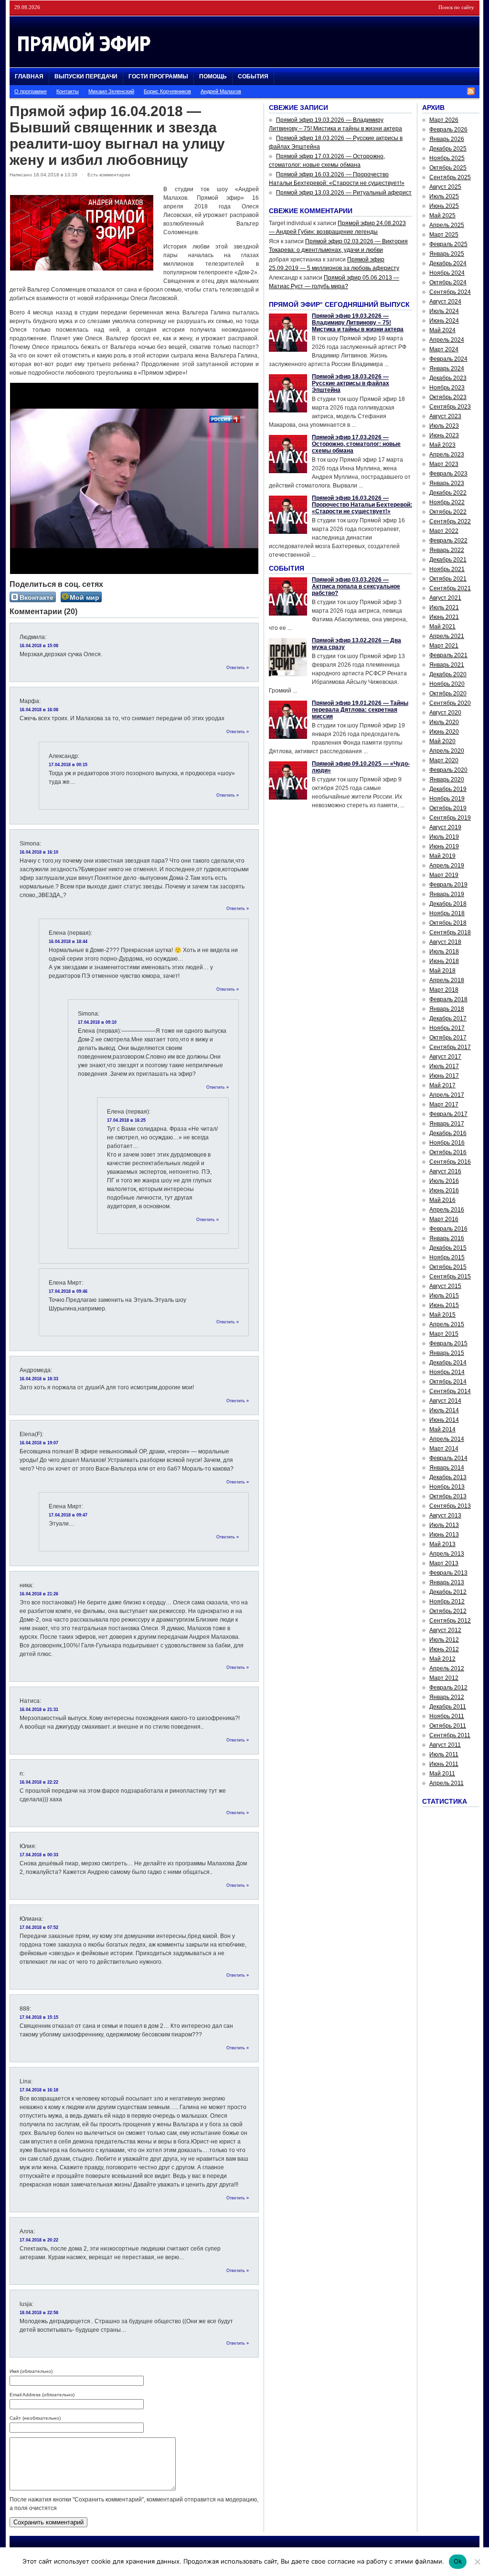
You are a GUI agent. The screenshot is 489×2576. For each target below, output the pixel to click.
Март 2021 (444, 646)
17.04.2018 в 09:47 (68, 1515)
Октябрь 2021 (448, 579)
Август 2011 (445, 1745)
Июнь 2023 (444, 435)
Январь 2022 (447, 550)
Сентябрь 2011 (450, 1735)
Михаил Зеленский (111, 91)
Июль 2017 (444, 1066)
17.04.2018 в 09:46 (68, 1291)
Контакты (68, 91)
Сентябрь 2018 (450, 932)
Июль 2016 (444, 1181)
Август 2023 (445, 416)
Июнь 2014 (444, 1420)
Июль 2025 (444, 196)
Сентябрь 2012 (450, 1621)
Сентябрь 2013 (450, 1506)
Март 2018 (444, 990)
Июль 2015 (444, 1296)
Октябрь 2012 (448, 1611)
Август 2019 (445, 827)
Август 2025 (445, 187)
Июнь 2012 (444, 1649)
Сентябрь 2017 (450, 1047)
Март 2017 (444, 1104)
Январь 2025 (447, 254)
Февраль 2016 (448, 1229)
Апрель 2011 (446, 1783)
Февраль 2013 (448, 1573)
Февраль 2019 (448, 885)
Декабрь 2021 (448, 560)
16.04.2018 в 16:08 (39, 710)
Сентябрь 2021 (450, 588)
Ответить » (238, 668)
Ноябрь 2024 (447, 273)
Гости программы (158, 76)
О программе (31, 91)
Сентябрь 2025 (450, 177)
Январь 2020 (447, 779)
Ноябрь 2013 (447, 1487)
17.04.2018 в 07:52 (39, 1927)
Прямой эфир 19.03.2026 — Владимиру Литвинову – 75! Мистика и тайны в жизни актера (358, 323)
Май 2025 (442, 216)
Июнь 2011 (444, 1764)
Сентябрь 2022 (450, 521)
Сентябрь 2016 (450, 1162)
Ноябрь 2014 (447, 1372)
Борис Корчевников (167, 91)
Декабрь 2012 (448, 1592)
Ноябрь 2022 (447, 502)
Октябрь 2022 (448, 512)
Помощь (213, 76)
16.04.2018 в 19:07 (39, 1443)
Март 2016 (444, 1219)
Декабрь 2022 (448, 493)
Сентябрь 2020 (450, 703)
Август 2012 (445, 1630)
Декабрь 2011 (448, 1707)
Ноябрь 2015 (447, 1257)
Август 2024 (445, 302)
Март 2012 (444, 1678)
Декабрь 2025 (448, 149)
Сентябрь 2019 (450, 818)
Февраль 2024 (448, 359)
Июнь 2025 (444, 206)
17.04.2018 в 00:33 (39, 1855)
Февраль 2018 (448, 999)
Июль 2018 (444, 952)
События (253, 76)
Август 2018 (445, 942)
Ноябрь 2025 (447, 158)
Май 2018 (442, 971)
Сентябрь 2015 (450, 1277)
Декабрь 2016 (448, 1133)
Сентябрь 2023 (450, 407)
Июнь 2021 (444, 617)
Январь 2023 (447, 483)
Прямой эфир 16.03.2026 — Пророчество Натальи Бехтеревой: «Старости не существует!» (362, 505)
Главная (29, 76)
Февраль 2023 (448, 474)
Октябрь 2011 (448, 1726)
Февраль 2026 (448, 130)
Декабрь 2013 (448, 1477)
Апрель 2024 (447, 340)
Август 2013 (445, 1515)
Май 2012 (442, 1659)
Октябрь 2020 (448, 693)
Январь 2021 (447, 665)
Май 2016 (442, 1200)
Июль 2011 (444, 1754)
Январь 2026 (447, 139)
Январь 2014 (447, 1468)
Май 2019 (442, 856)
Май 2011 (442, 1774)
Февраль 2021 (448, 655)
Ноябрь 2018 (447, 913)
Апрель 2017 (447, 1095)
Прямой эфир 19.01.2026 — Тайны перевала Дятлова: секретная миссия (360, 710)
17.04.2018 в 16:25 (126, 1120)
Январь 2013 (447, 1582)
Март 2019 (444, 875)
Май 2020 (442, 741)
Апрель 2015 (447, 1324)
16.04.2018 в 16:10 (39, 852)
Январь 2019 (447, 894)
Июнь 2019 (444, 846)
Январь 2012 (447, 1697)
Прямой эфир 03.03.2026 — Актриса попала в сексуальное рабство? (356, 586)
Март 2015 (444, 1334)
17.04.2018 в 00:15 (68, 765)
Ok (458, 2561)
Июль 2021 (444, 607)
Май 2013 (442, 1544)
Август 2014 (445, 1401)
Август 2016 (445, 1171)
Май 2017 (442, 1085)
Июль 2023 (444, 426)
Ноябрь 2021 (447, 569)
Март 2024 (444, 349)
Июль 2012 (444, 1640)
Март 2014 (444, 1449)
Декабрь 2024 (448, 263)
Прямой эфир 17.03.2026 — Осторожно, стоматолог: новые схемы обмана (356, 444)
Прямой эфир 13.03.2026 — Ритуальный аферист (344, 193)
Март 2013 (444, 1563)
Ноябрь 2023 (447, 388)
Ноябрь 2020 (447, 684)
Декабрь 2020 (448, 674)
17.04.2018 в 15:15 (39, 2017)
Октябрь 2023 (448, 397)
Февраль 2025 (448, 244)
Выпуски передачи (86, 76)
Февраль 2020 (448, 770)
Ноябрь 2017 (447, 1028)
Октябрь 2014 (448, 1382)
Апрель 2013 (447, 1554)
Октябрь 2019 (448, 808)
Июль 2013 (444, 1525)
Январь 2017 (447, 1124)
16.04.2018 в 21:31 (39, 1710)
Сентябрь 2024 (450, 292)
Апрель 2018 (447, 980)
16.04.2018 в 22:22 (39, 1782)
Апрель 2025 (447, 225)
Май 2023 (442, 445)
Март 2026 (444, 120)
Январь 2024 (447, 368)
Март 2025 (444, 235)
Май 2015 (442, 1315)
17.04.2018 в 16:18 (39, 2090)
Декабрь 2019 (448, 789)
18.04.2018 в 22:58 (39, 2313)
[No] (477, 2562)
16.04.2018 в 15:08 (39, 646)
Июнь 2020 (444, 732)
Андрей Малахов (221, 91)
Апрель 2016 (447, 1210)
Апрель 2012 (447, 1668)
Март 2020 (444, 760)
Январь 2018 (447, 1009)
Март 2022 (444, 531)
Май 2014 (442, 1429)
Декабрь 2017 (448, 1018)
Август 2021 (445, 598)
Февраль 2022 (448, 541)
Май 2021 (442, 627)
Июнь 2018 (444, 961)
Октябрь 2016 (448, 1152)
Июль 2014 (444, 1410)
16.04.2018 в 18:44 (68, 942)
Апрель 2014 (447, 1439)
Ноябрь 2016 (447, 1143)
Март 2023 (444, 464)
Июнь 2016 (444, 1191)
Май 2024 (442, 330)
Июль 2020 (444, 722)
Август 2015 (445, 1286)
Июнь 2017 (444, 1076)
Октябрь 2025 (448, 168)
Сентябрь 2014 (450, 1391)
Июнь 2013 (444, 1535)
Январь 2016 (447, 1238)
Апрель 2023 (447, 455)
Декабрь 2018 (448, 904)
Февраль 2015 (448, 1343)
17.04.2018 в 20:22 (39, 2240)
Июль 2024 (444, 311)
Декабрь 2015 (448, 1248)
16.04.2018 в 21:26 (39, 1594)
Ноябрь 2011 (447, 1716)
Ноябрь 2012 (447, 1602)
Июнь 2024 (444, 321)
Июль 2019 (444, 837)
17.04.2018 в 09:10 (97, 1022)
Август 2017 (445, 1057)
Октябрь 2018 (448, 923)
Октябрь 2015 (448, 1267)
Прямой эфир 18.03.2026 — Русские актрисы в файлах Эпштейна (351, 383)
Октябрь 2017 (448, 1038)
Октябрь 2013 (448, 1496)
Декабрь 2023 (448, 378)
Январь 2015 (447, 1353)
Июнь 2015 (444, 1305)
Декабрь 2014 (448, 1363)
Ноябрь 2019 (447, 799)
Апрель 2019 (447, 866)
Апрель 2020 (447, 751)
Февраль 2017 (448, 1114)
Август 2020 (445, 713)
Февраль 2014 (448, 1458)
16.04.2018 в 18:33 (39, 1379)
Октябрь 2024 (448, 282)
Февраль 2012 (448, 1688)
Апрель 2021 (447, 636)
